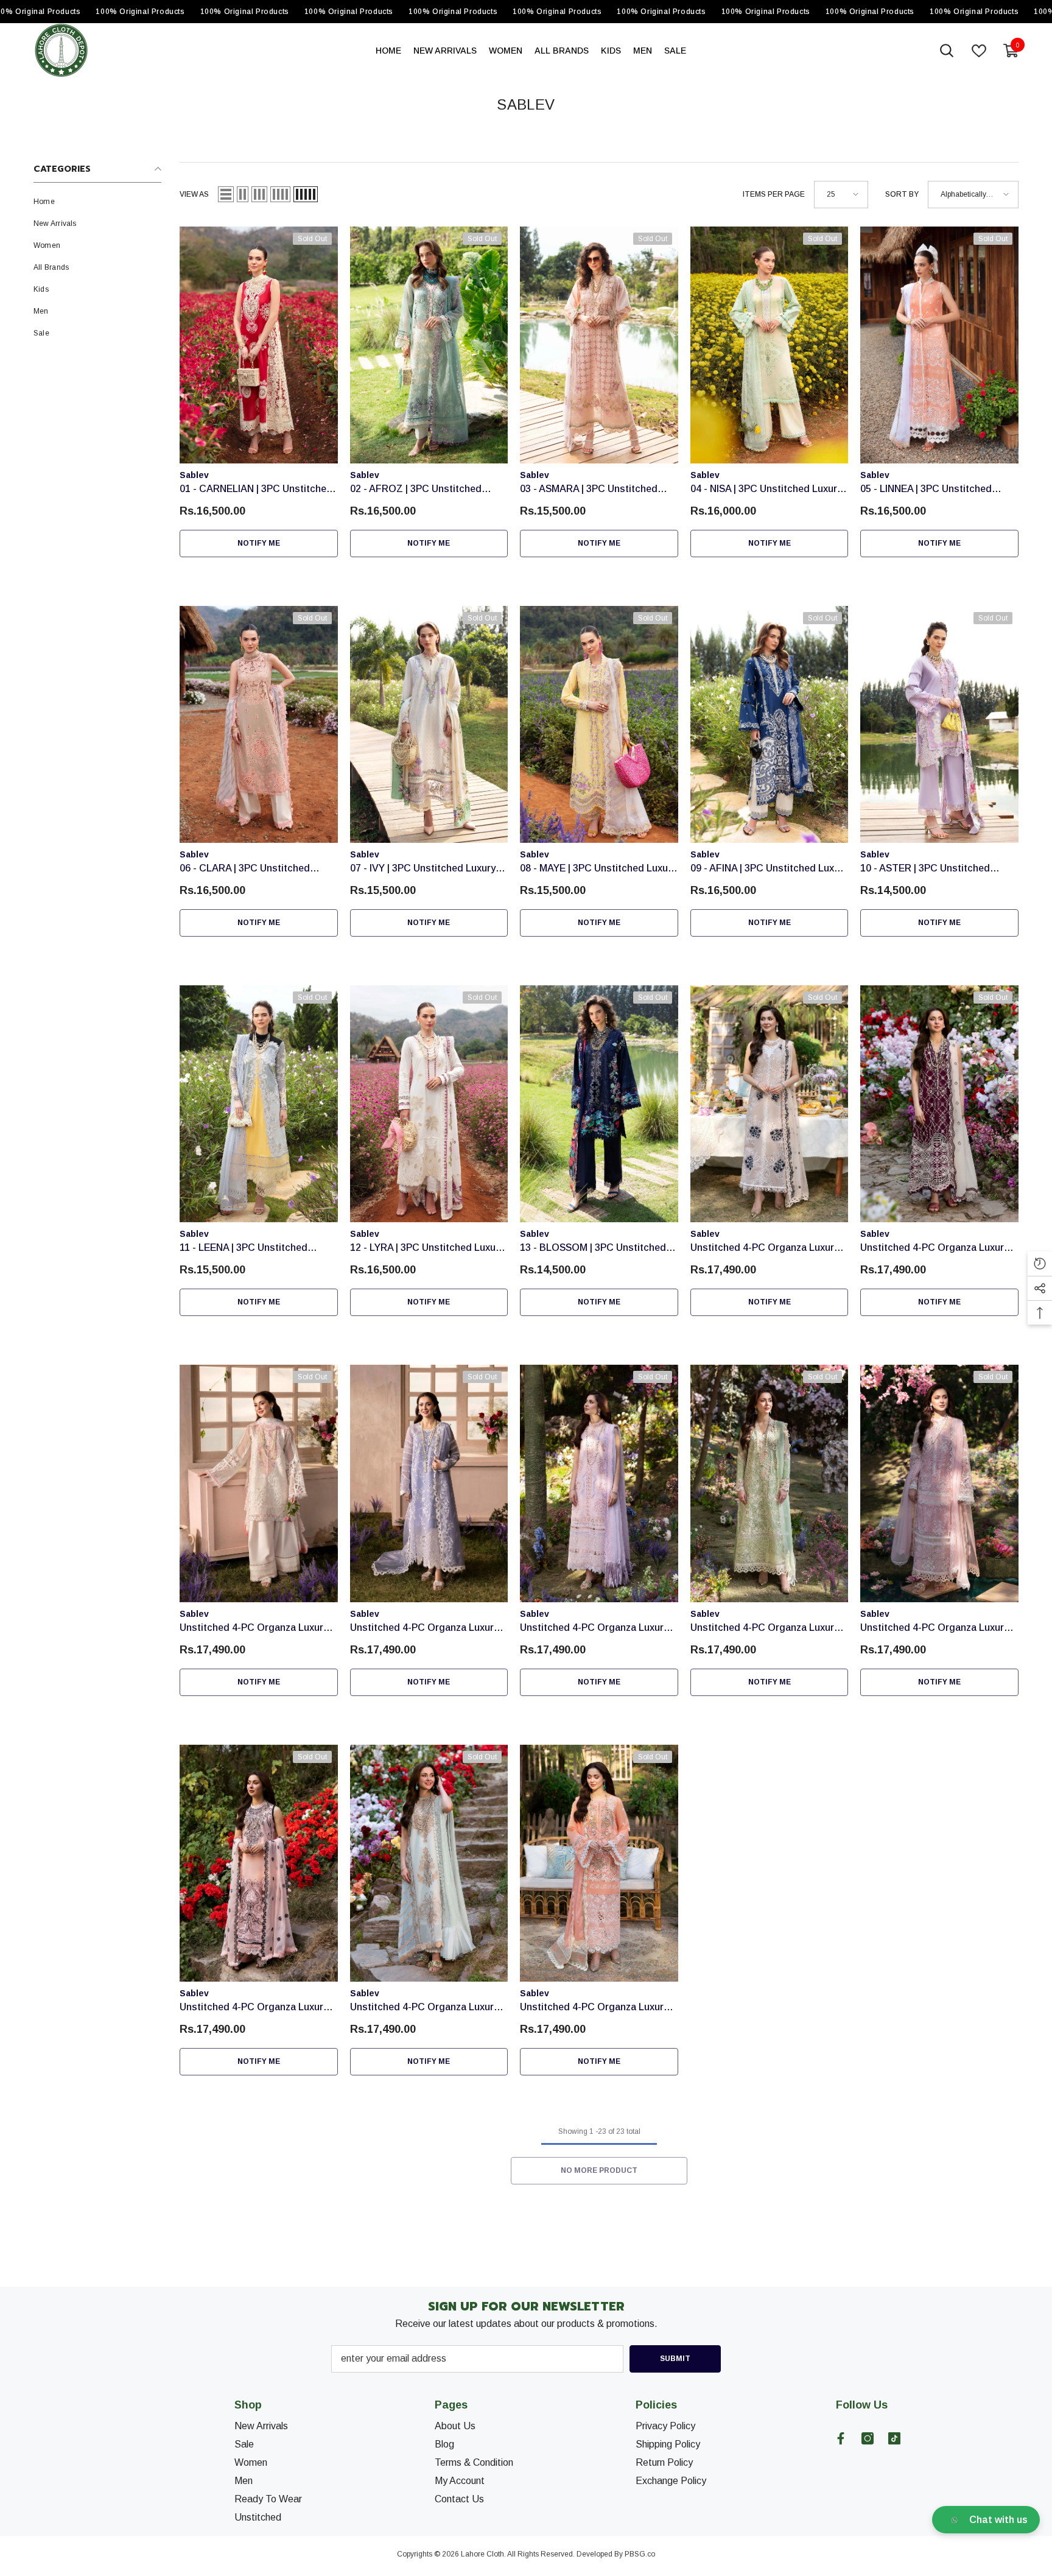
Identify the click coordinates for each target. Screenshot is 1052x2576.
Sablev (194, 475)
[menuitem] (97, 202)
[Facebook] (841, 2438)
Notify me (259, 543)
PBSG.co (640, 2554)
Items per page (774, 194)
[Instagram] (868, 2438)
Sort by (902, 194)
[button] (226, 194)
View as (194, 194)
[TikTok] (894, 2438)
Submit (675, 2359)
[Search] (947, 51)
